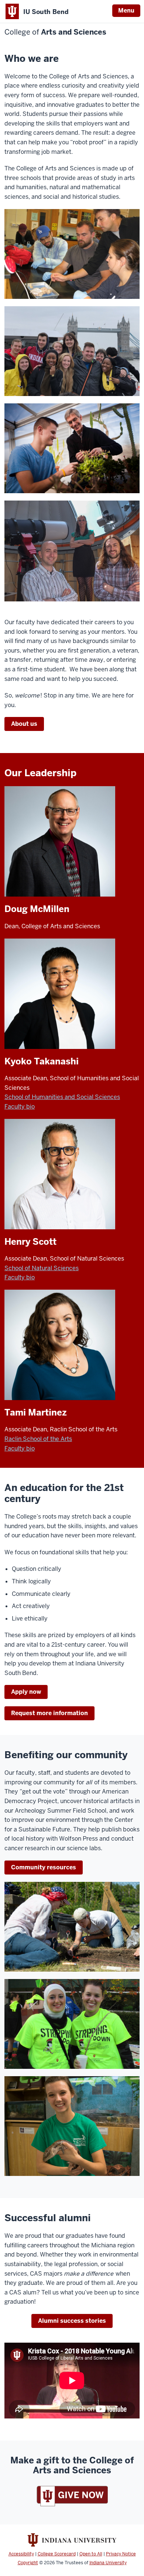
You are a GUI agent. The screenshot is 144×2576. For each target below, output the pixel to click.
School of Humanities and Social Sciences (62, 1097)
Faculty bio (20, 1107)
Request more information (49, 1713)
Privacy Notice (121, 2554)
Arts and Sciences (55, 32)
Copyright (28, 2563)
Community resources (44, 1867)
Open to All (91, 2554)
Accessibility (21, 2554)
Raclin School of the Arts (38, 1439)
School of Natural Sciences (42, 1268)
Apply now (26, 1692)
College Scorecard (57, 2554)
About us (24, 724)
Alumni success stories (72, 2321)
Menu (126, 10)
